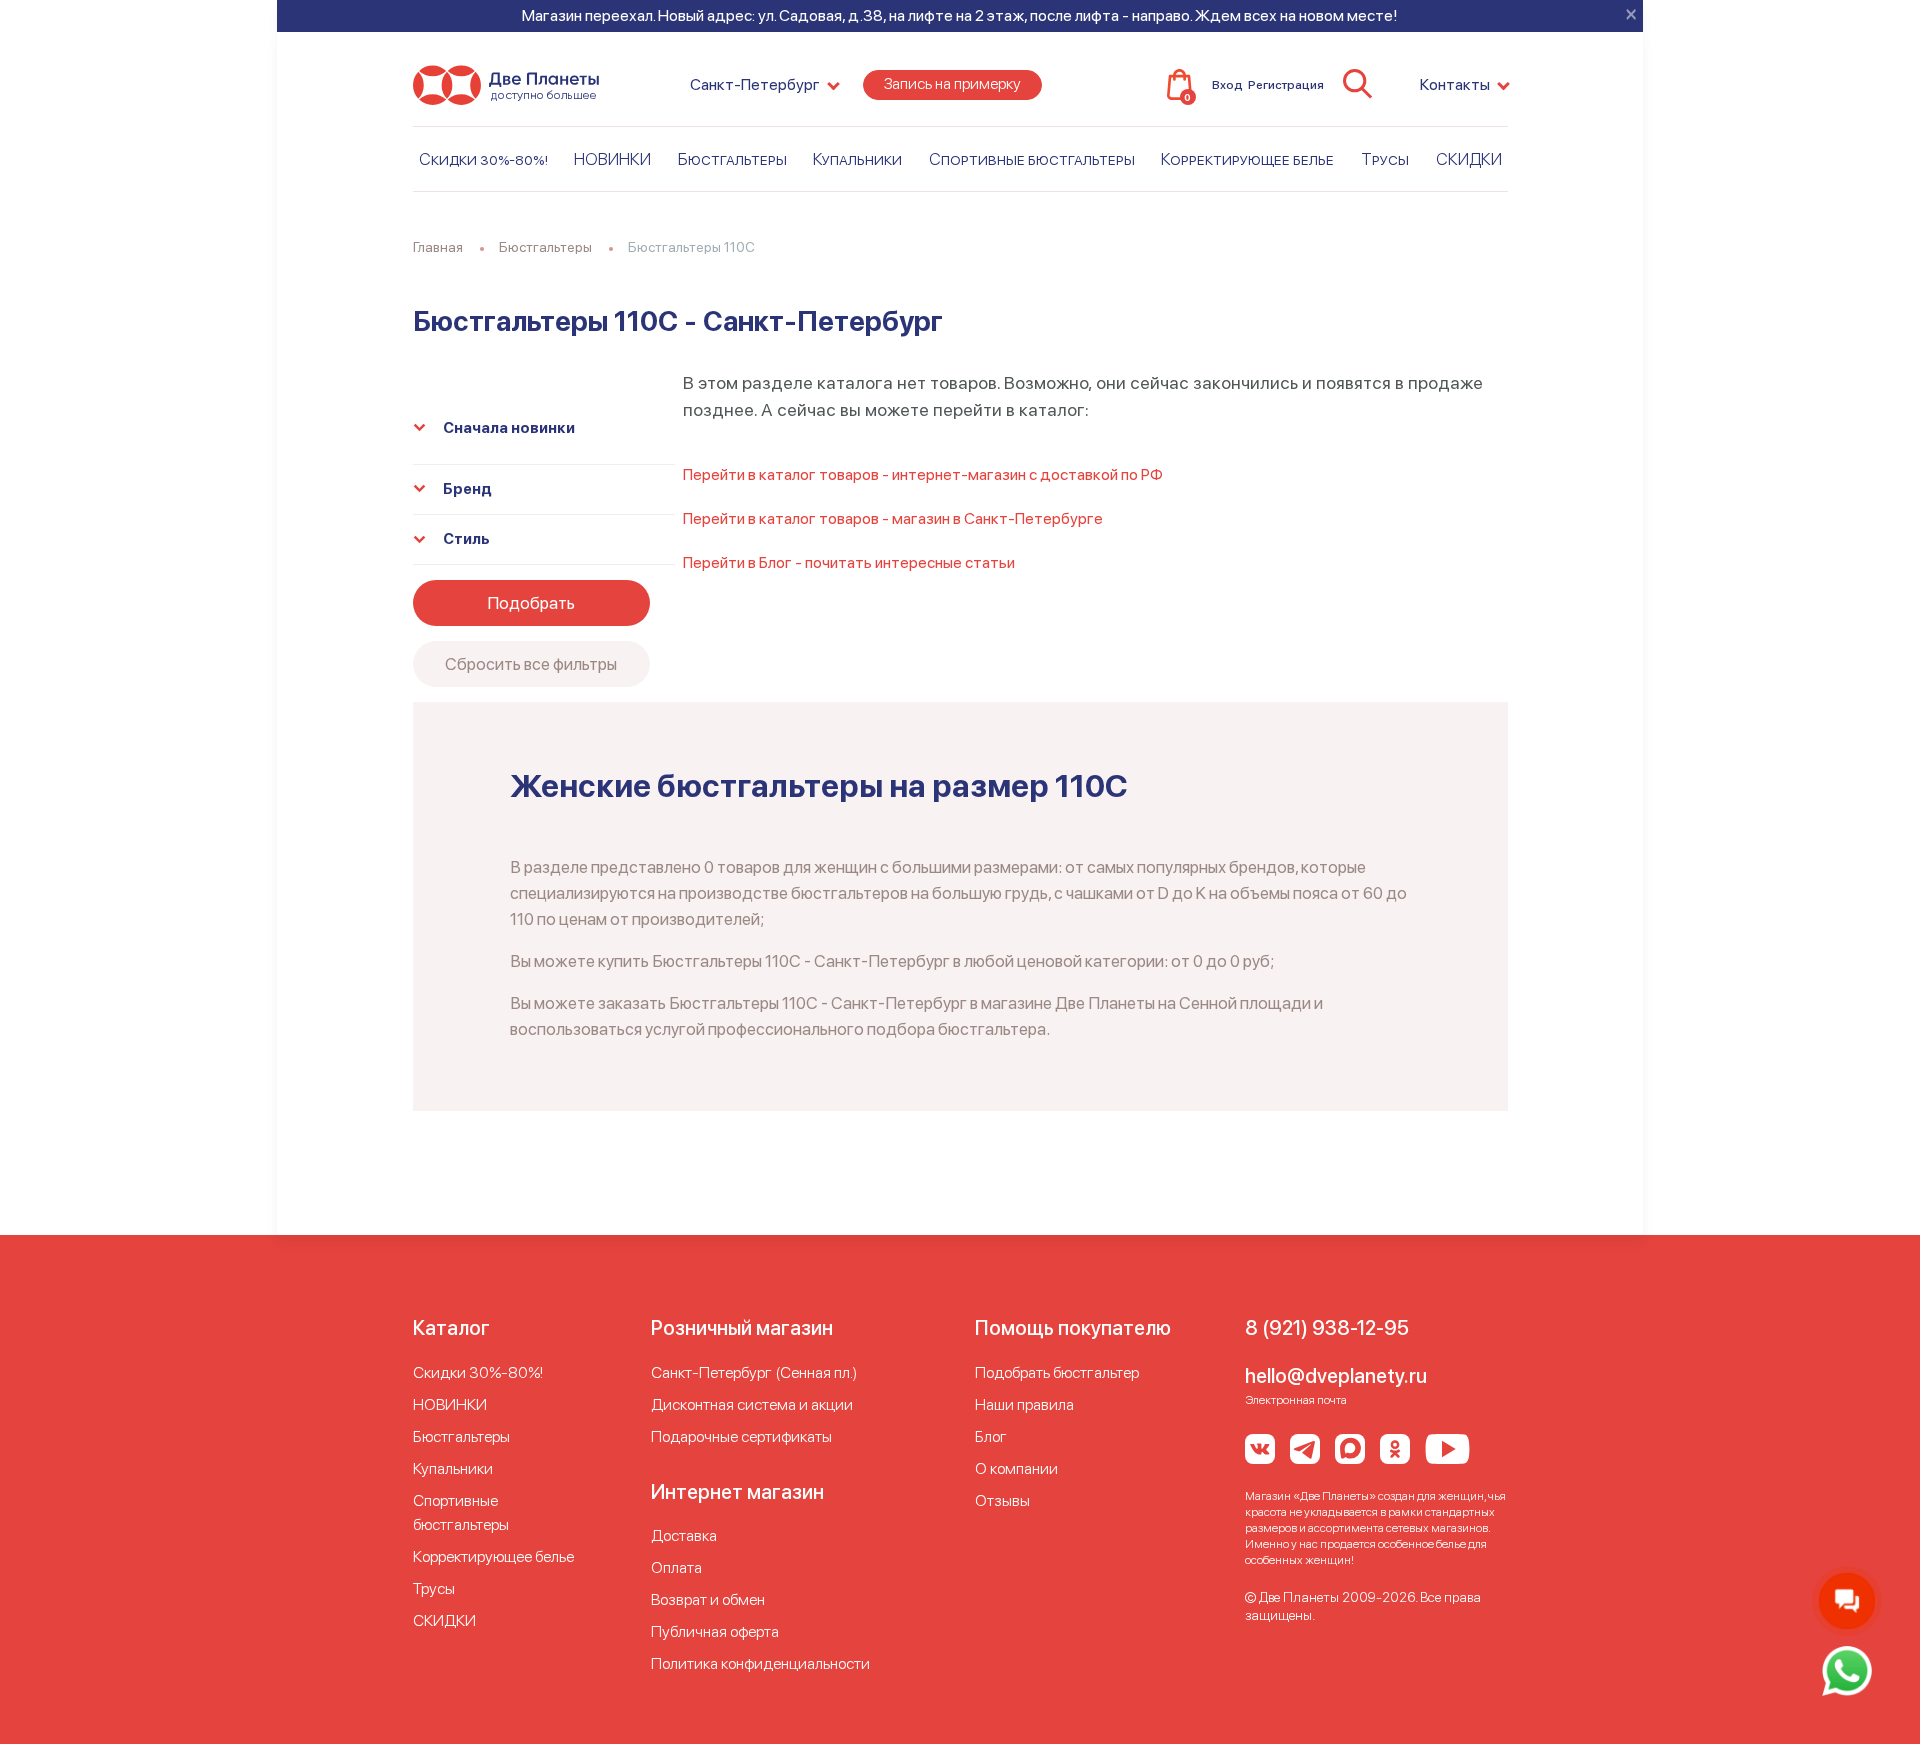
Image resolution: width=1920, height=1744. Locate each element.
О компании (1016, 1468)
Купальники (857, 159)
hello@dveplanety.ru (1336, 1376)
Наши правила (1024, 1404)
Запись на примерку (952, 83)
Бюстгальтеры (732, 159)
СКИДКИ (1469, 159)
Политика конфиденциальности (760, 1663)
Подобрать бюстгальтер (1057, 1372)
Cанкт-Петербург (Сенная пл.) (754, 1372)
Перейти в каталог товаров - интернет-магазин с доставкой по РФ (923, 474)
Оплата (676, 1567)
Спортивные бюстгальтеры (1032, 159)
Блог (991, 1436)
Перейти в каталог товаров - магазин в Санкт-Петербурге (893, 518)
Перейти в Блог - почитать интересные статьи (849, 562)
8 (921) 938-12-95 (1327, 1328)
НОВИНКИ (612, 159)
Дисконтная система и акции (752, 1404)
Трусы (1385, 159)
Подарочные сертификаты (741, 1436)
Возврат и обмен (708, 1599)
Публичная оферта (715, 1631)
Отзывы (1002, 1500)
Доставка (684, 1535)
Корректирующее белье (1247, 159)
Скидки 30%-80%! (483, 159)
